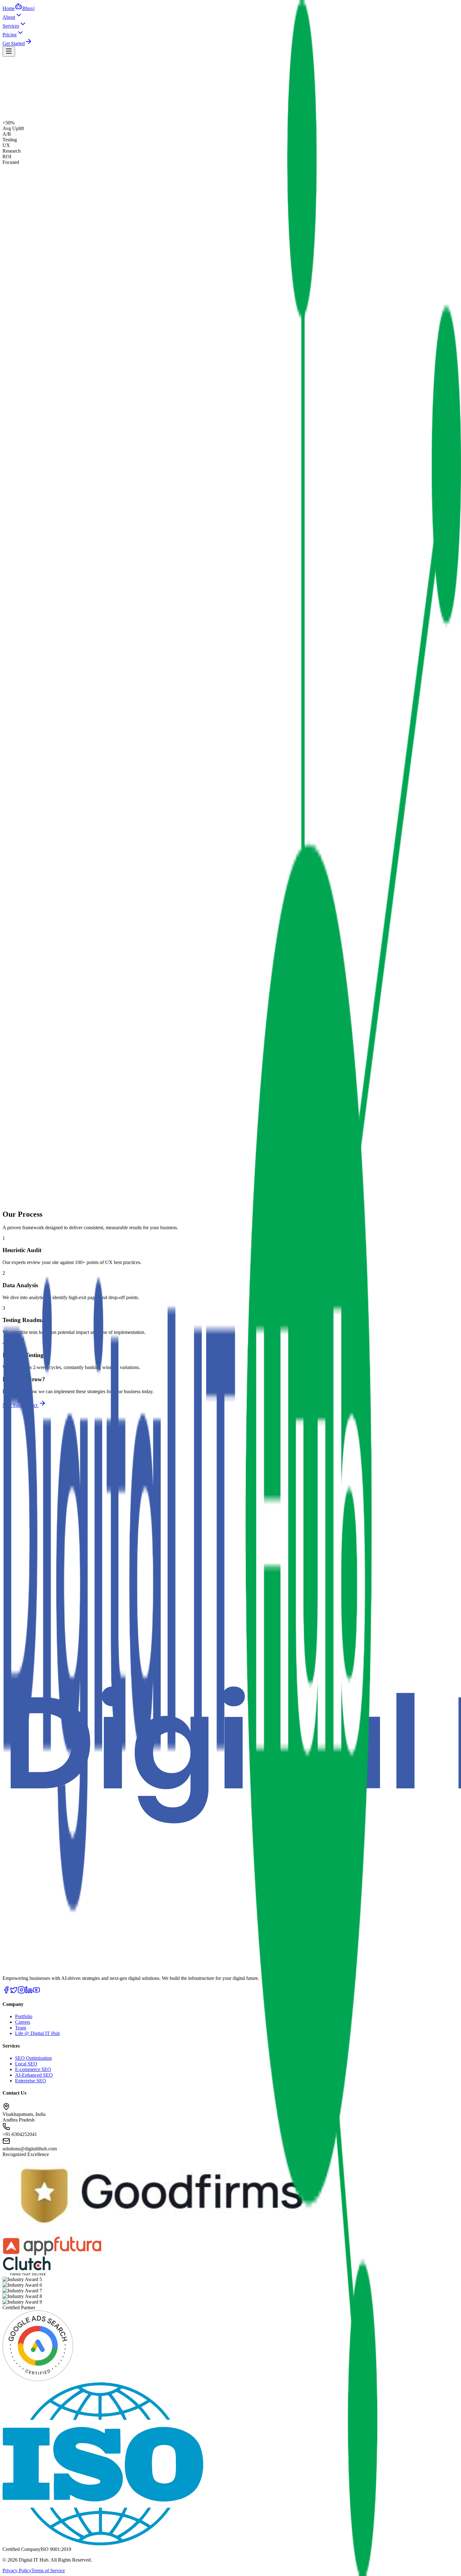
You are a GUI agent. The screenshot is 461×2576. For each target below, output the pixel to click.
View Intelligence (57, 127)
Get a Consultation (21, 127)
